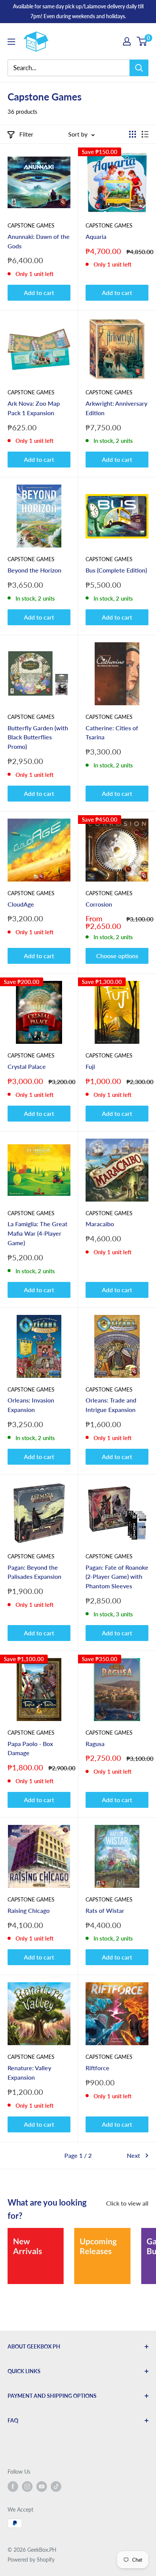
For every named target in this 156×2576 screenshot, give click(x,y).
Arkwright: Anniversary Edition (116, 408)
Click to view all (127, 2203)
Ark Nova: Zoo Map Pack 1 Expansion (34, 408)
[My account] (127, 41)
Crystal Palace (27, 1066)
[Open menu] (11, 42)
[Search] (139, 68)
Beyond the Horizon (34, 570)
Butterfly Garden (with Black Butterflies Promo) (38, 737)
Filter (26, 134)
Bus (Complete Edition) (116, 570)
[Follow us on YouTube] (42, 2486)
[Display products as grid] (133, 134)
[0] (142, 41)
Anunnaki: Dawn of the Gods (39, 241)
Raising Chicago (29, 1910)
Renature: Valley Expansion (29, 2072)
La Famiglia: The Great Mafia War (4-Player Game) (37, 1233)
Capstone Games (31, 225)
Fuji (90, 1066)
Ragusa (95, 1744)
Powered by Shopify (31, 2560)
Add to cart (39, 293)
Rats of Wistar (105, 1910)
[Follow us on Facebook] (13, 2486)
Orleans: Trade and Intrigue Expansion (111, 1405)
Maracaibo (100, 1224)
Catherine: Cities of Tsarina (112, 733)
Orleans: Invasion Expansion (31, 1405)
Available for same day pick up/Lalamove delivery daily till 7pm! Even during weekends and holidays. (78, 11)
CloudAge (21, 904)
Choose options (117, 956)
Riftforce (97, 2068)
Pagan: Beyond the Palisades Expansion (34, 1572)
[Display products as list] (145, 134)
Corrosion (99, 904)
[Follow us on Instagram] (27, 2486)
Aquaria (96, 236)
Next (133, 2155)
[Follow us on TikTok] (56, 2486)
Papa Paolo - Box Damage (30, 1748)
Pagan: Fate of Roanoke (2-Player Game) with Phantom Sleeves (117, 1577)
